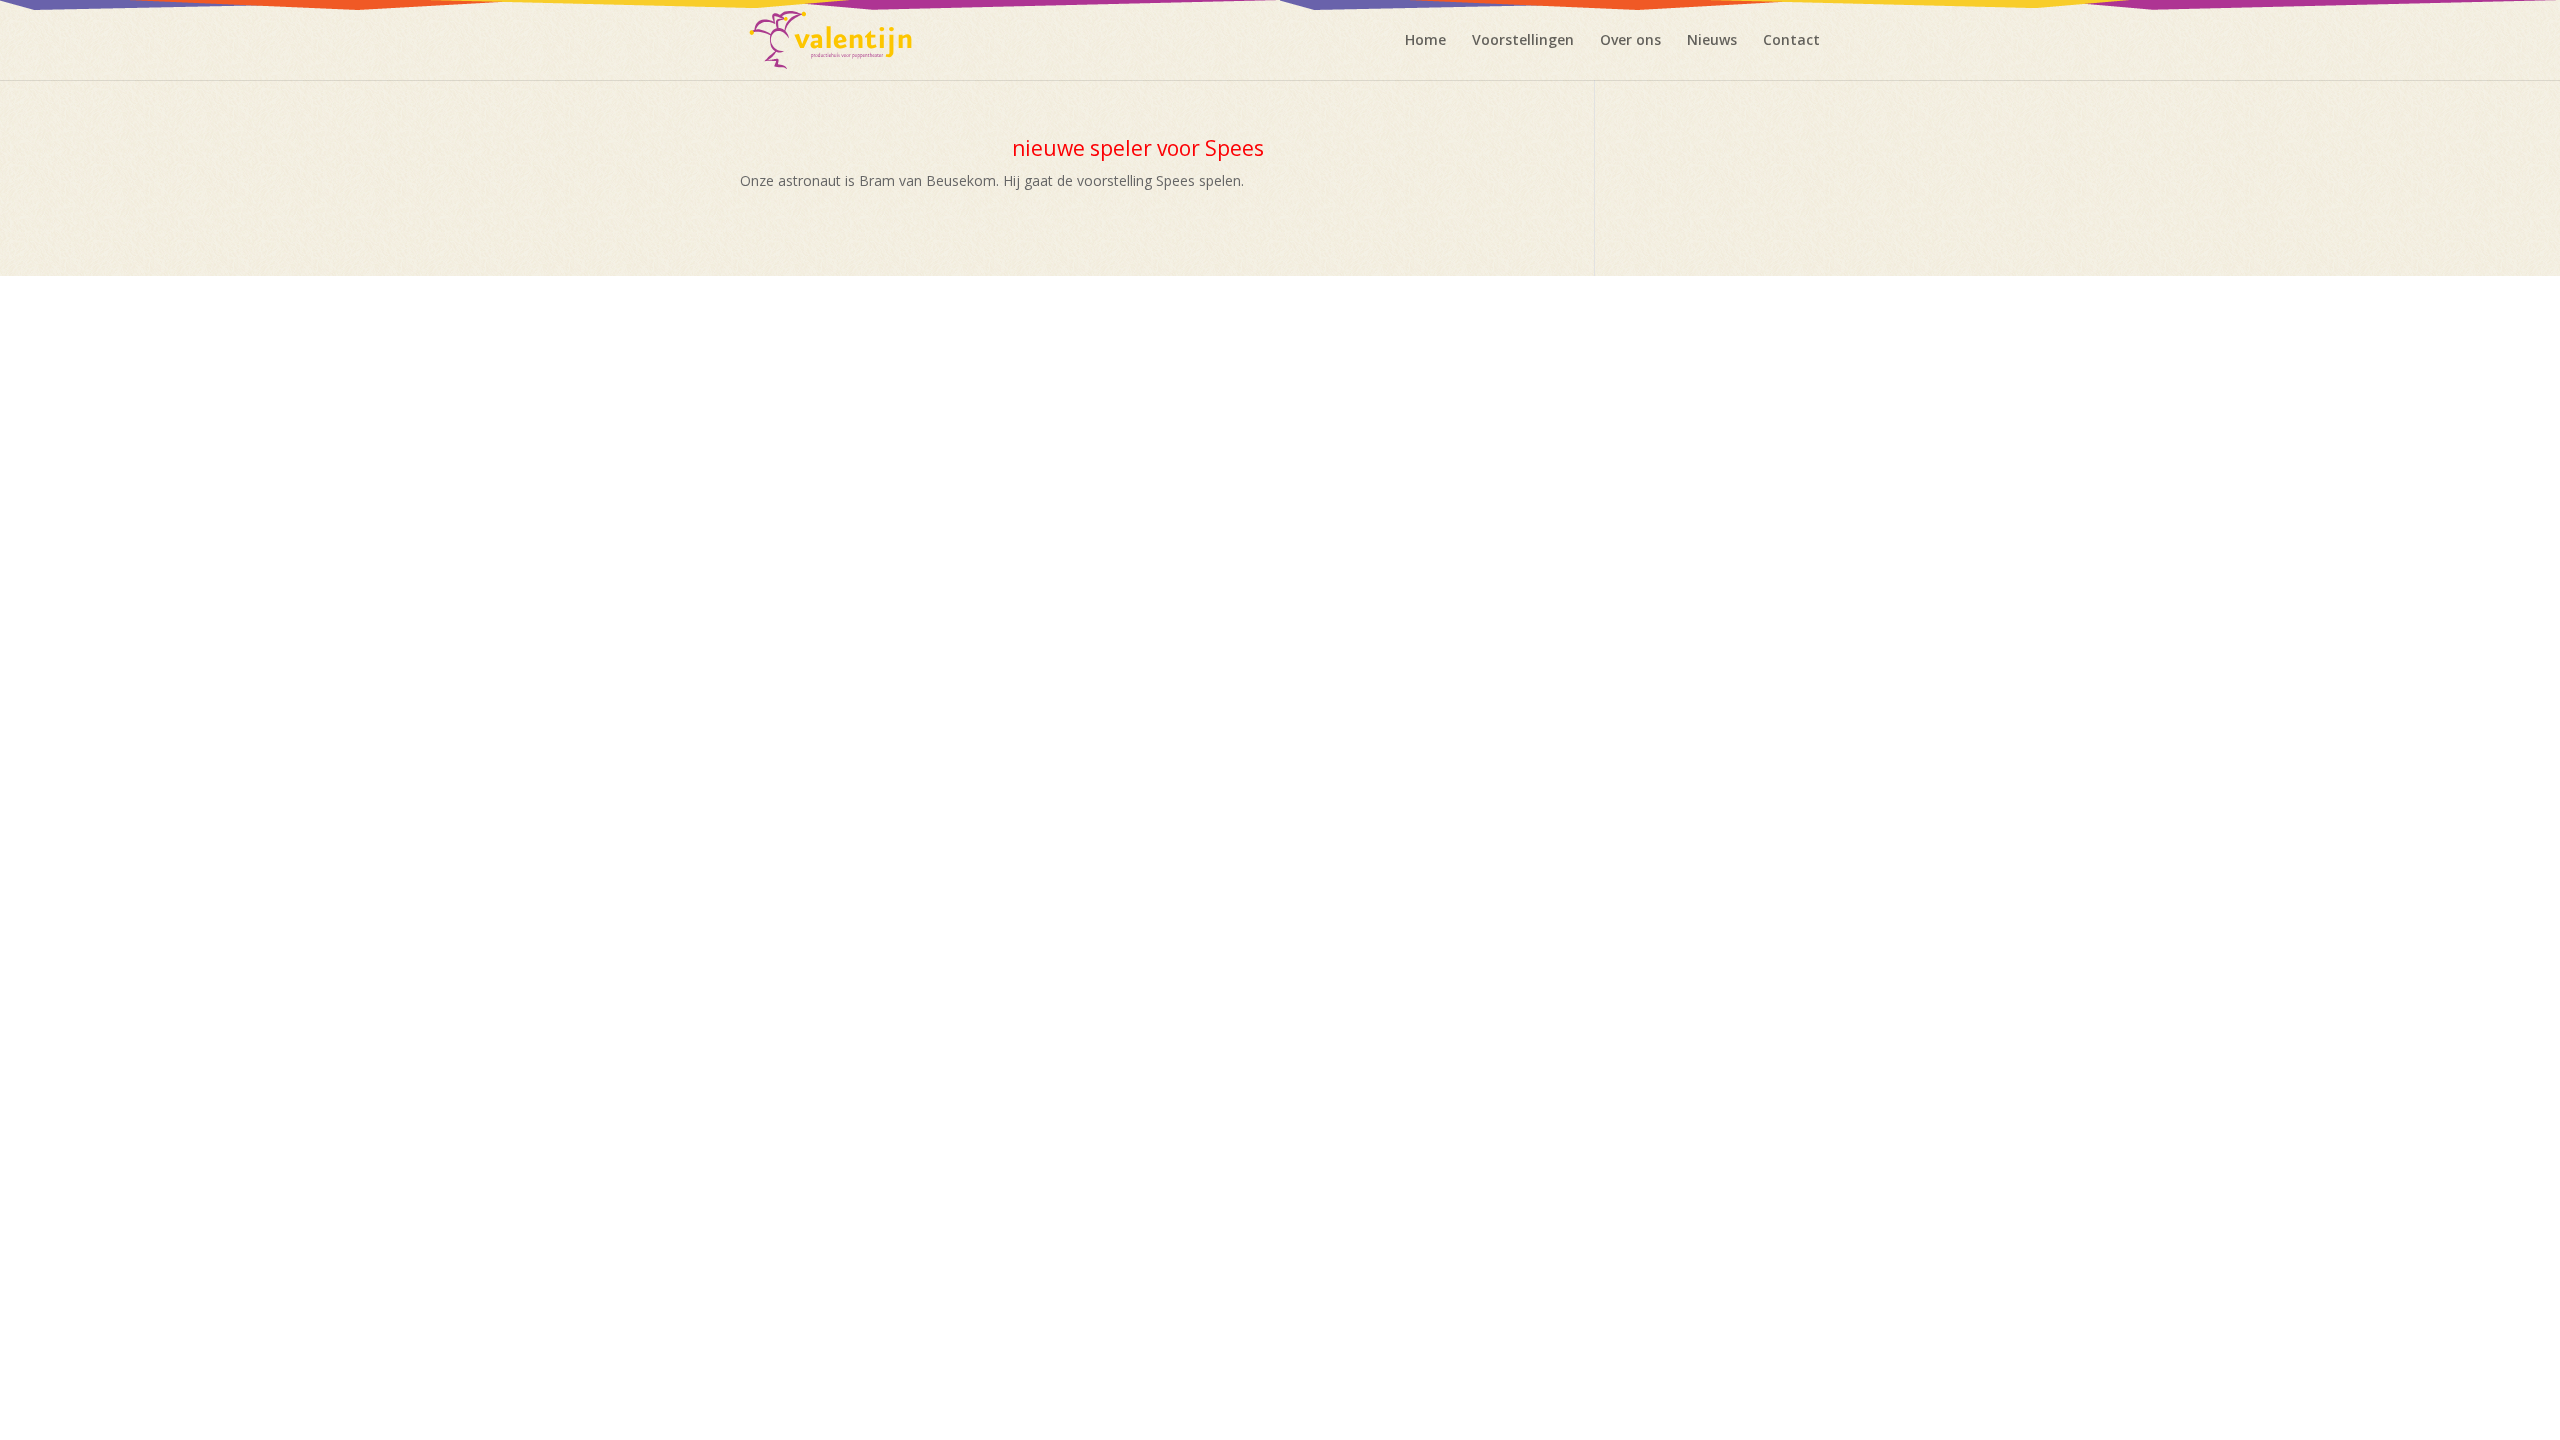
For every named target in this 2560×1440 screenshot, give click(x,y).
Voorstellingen (1523, 41)
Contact (1791, 41)
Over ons (1630, 41)
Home (1425, 41)
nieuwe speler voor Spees (1138, 148)
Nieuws (1712, 41)
